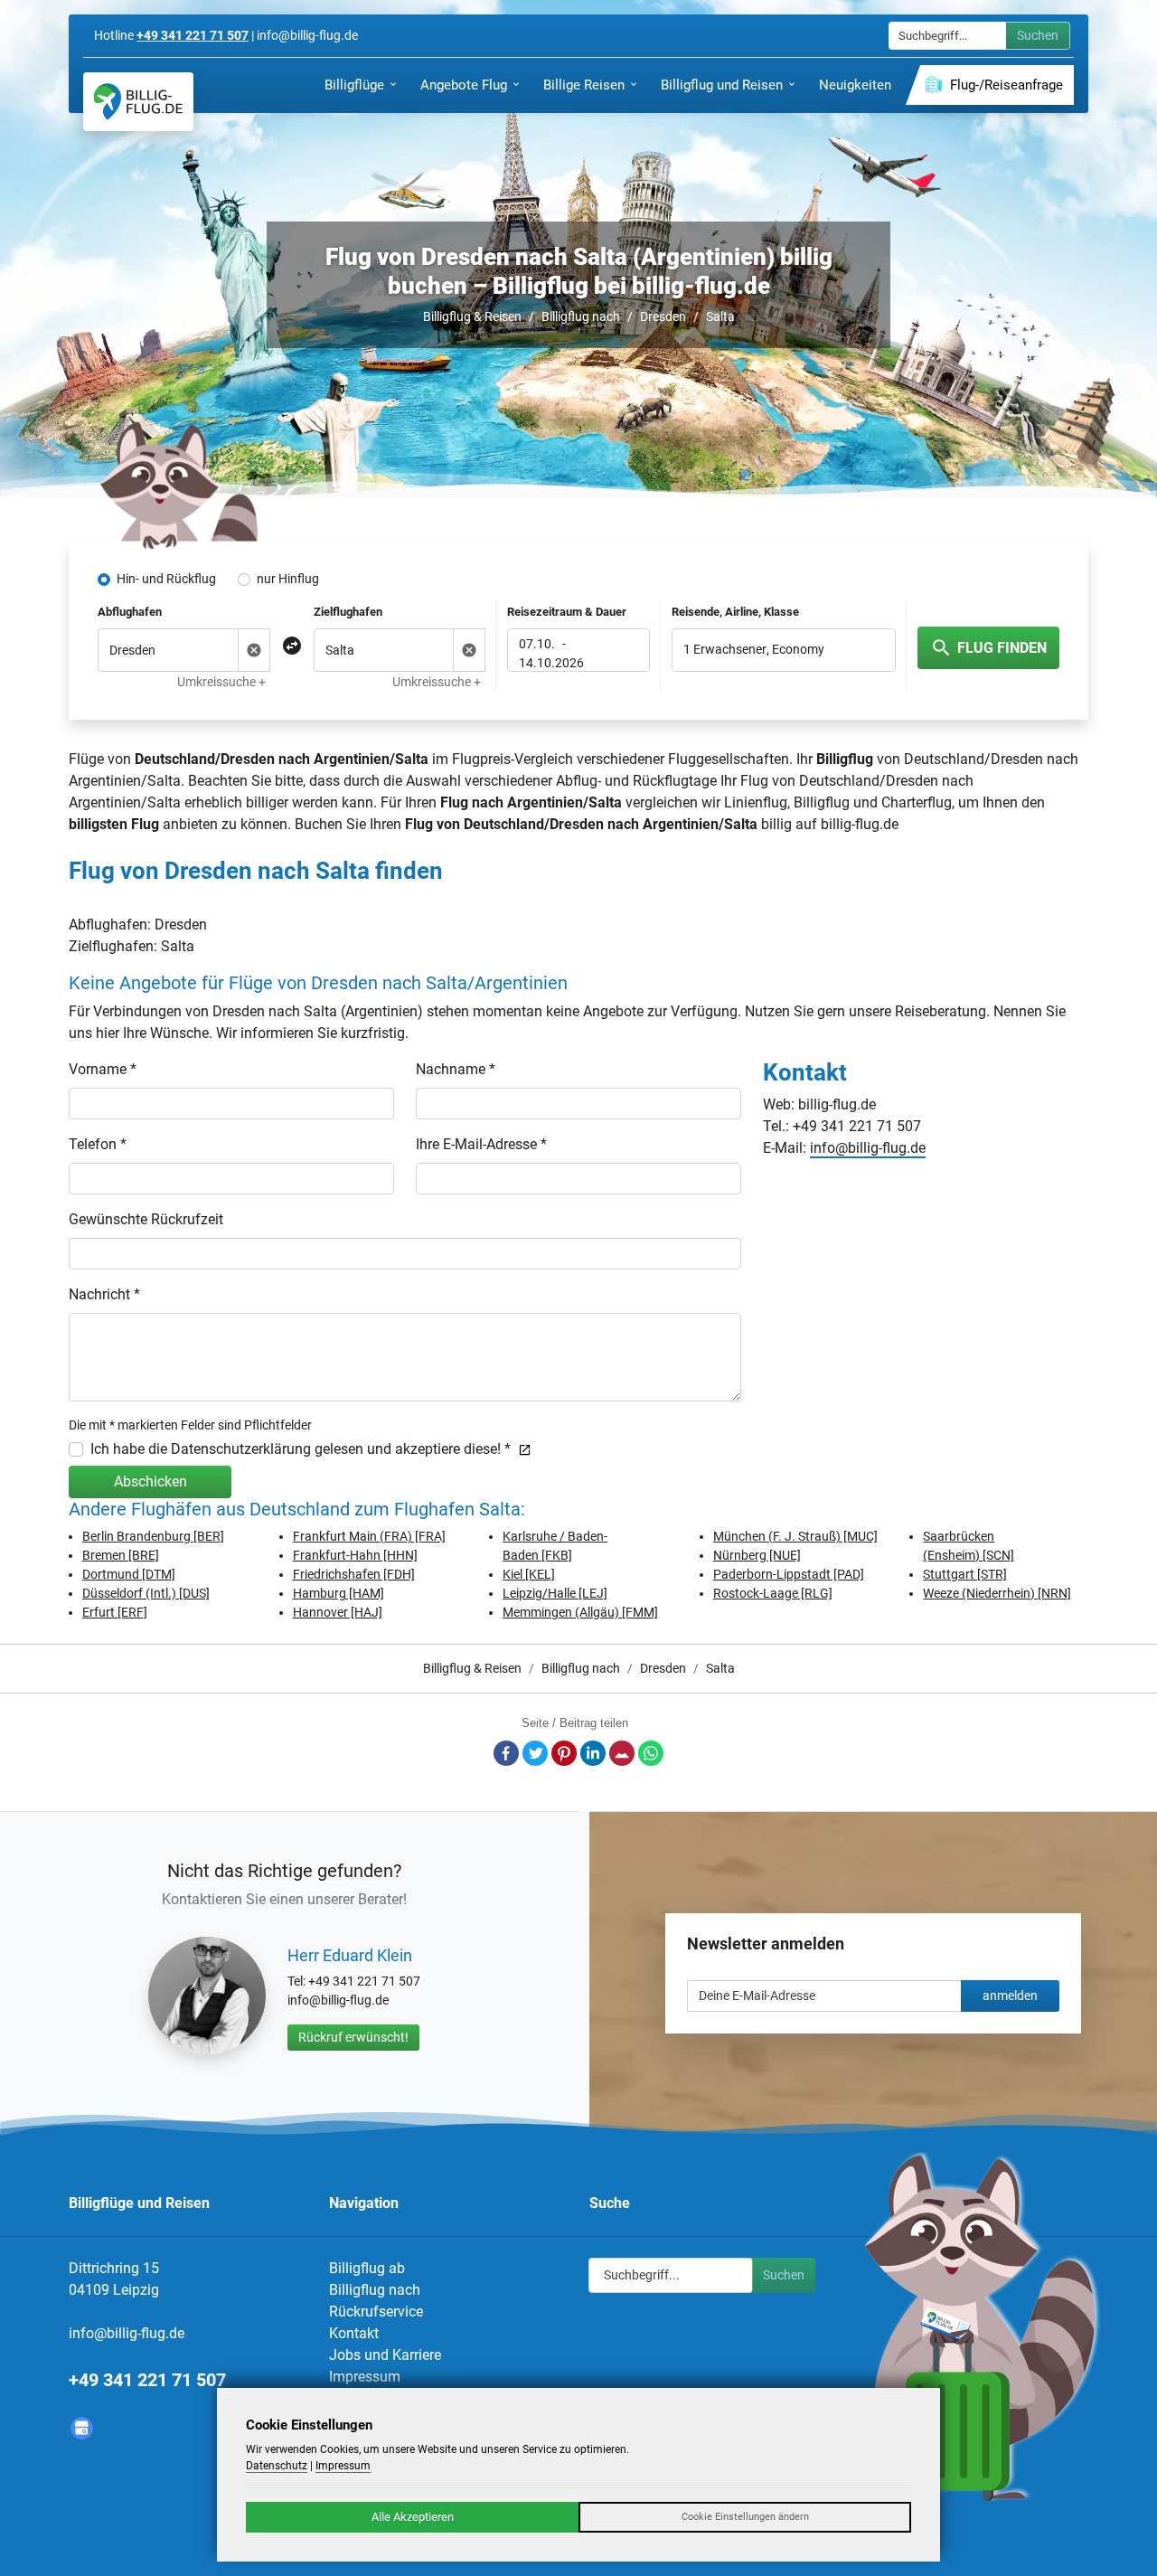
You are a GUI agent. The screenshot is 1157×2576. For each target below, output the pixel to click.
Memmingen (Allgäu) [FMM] (580, 1612)
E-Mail (622, 1753)
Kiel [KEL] (529, 1574)
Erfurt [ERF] (115, 1612)
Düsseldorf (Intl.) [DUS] (146, 1593)
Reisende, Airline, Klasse (735, 612)
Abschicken (151, 1481)
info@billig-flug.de (868, 1148)
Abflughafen (130, 612)
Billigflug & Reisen (472, 316)
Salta (720, 316)
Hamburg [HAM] (339, 1593)
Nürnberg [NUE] (757, 1555)
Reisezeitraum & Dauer (567, 612)
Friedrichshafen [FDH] (354, 1574)
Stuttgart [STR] (965, 1574)
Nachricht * (104, 1294)
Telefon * (98, 1144)
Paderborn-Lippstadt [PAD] (789, 1574)
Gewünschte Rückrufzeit (146, 1219)
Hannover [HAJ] (338, 1612)
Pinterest (564, 1753)
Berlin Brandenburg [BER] (153, 1536)
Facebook (506, 1753)
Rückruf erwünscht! (353, 2037)
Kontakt (354, 2333)
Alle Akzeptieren (413, 2517)
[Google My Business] (82, 2428)
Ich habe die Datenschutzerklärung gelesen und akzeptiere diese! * (301, 1449)
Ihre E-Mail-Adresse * (481, 1144)
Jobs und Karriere (385, 2355)
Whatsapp (651, 1753)
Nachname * (456, 1069)
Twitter (535, 1753)
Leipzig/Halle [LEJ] (555, 1593)
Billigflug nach (581, 316)
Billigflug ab (367, 2268)
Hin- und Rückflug (166, 579)
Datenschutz (277, 2466)
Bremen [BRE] (121, 1555)
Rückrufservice (376, 2312)
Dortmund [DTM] (129, 1574)
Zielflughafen (348, 612)
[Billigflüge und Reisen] (138, 102)
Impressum (365, 2377)
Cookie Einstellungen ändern (745, 2517)
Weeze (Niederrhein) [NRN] (997, 1593)
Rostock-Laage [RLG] (773, 1593)
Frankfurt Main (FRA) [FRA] (369, 1536)
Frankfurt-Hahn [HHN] (355, 1555)
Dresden (663, 316)
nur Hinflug (288, 579)
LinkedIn (593, 1753)
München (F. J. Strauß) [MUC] (795, 1536)
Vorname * (103, 1069)
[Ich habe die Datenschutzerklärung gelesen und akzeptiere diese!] (521, 1449)
